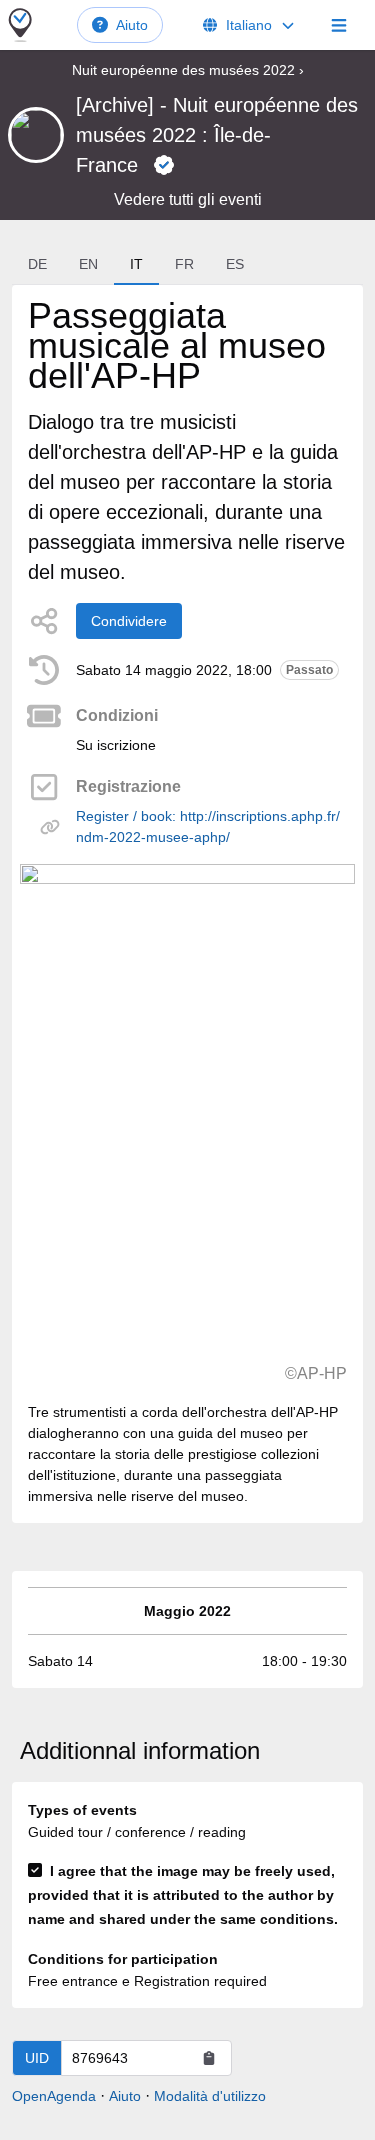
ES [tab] (235, 264)
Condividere (129, 621)
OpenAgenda (54, 2096)
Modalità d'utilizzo (210, 2096)
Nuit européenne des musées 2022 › (188, 70)
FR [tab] (184, 264)
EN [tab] (88, 264)
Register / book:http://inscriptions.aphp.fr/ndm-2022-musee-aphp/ (208, 826)
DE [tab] (37, 264)
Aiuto (132, 25)
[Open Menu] (339, 25)
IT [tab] (136, 264)
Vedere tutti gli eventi (188, 199)
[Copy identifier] (209, 2058)
